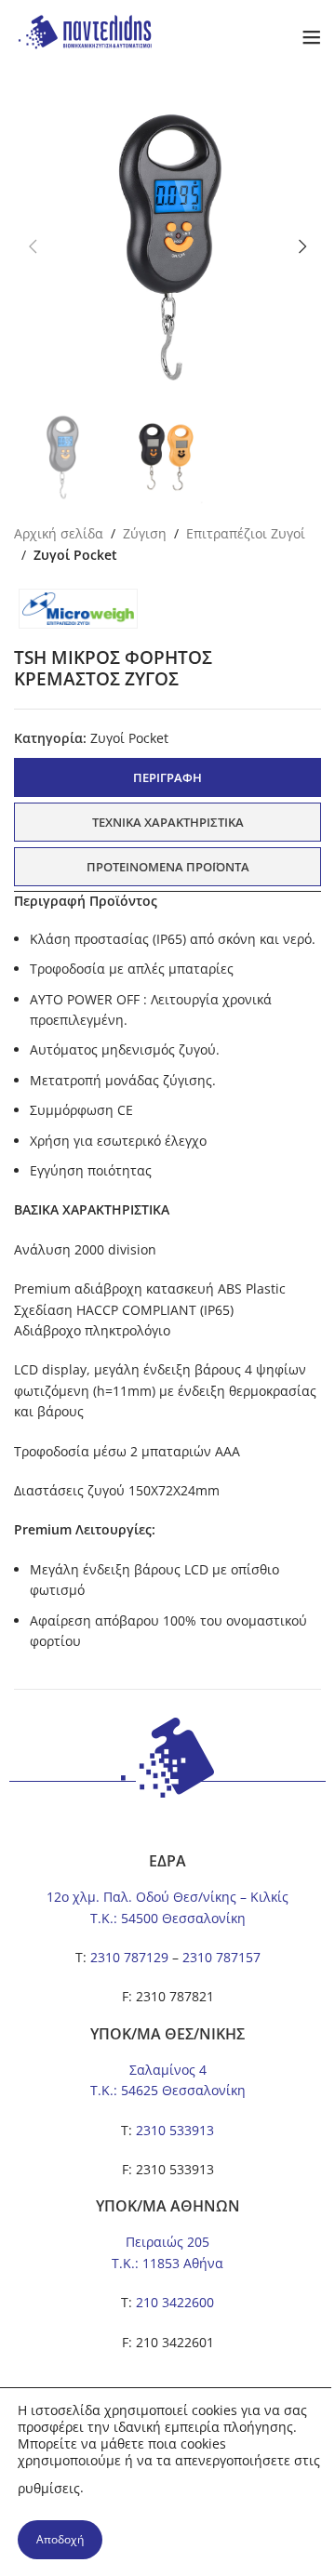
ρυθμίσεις (49, 2488)
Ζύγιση (145, 533)
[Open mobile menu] (312, 37)
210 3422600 (175, 2302)
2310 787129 (129, 1957)
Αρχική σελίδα (59, 533)
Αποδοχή (60, 2539)
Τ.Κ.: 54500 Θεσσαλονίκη (168, 1918)
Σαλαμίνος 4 (168, 2070)
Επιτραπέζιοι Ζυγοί (246, 533)
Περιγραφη (167, 777)
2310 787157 (221, 1957)
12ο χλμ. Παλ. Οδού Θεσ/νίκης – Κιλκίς (167, 1897)
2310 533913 (175, 2130)
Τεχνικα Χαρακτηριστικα (168, 822)
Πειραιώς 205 (167, 2242)
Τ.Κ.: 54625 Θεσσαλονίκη (168, 2090)
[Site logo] (84, 36)
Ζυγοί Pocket (75, 555)
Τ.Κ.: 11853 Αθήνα (167, 2263)
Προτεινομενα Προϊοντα (168, 867)
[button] (33, 246)
